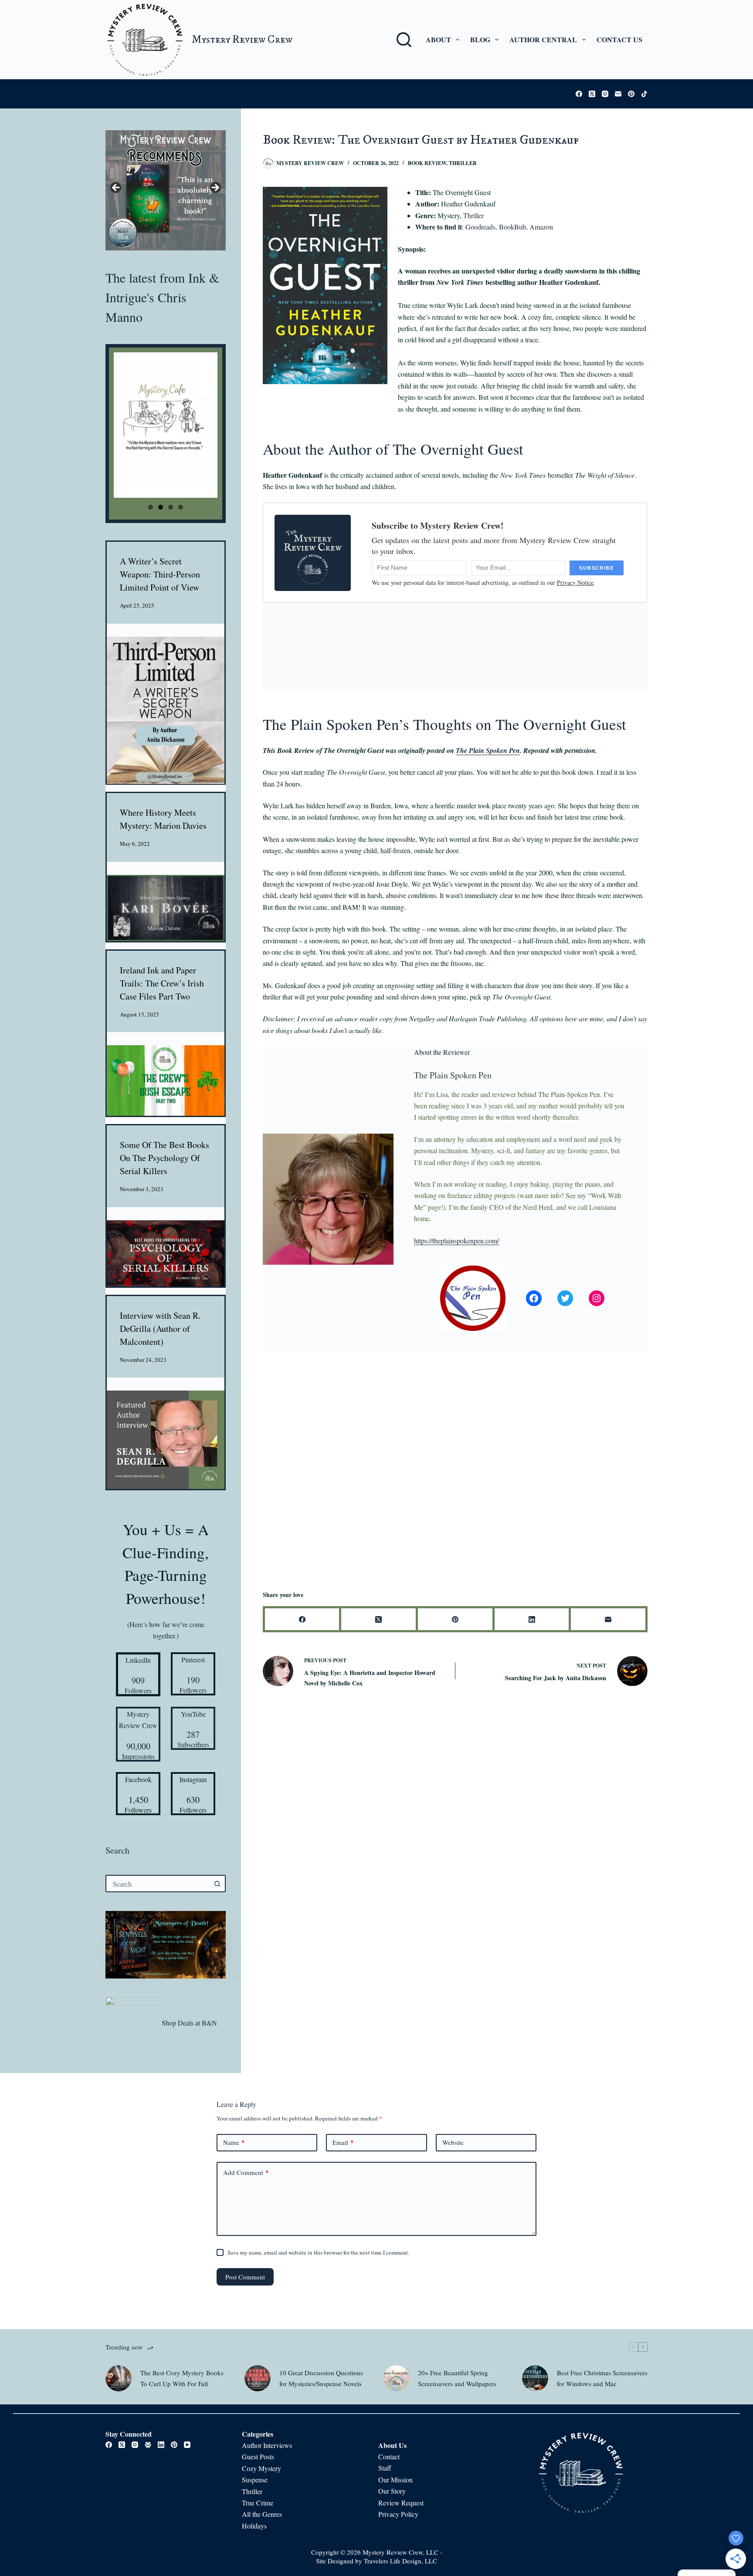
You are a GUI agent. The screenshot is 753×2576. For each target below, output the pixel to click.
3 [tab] (171, 507)
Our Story (392, 2491)
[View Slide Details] (166, 190)
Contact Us (619, 39)
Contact (389, 2456)
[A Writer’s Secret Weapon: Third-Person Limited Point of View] (166, 710)
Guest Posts (258, 2456)
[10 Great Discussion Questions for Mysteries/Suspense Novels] (258, 2378)
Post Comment (245, 2277)
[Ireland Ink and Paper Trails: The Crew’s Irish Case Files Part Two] (166, 1080)
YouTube (193, 1714)
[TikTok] (644, 94)
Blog (480, 39)
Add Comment (246, 2172)
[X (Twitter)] (592, 94)
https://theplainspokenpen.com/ (456, 1241)
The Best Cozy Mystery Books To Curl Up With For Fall (182, 2378)
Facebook (138, 1779)
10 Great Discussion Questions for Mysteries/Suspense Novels (321, 2378)
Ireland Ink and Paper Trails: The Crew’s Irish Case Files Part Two (162, 983)
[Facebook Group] (148, 2445)
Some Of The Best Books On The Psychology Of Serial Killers (165, 1158)
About (438, 39)
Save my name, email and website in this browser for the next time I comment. (318, 2252)
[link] (166, 1945)
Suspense (255, 2480)
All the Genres (262, 2514)
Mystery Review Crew (242, 39)
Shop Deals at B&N (189, 2023)
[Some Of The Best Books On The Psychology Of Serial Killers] (166, 1253)
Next (215, 188)
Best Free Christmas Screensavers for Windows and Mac (602, 2378)
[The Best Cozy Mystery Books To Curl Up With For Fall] (119, 2378)
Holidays (254, 2526)
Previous (116, 188)
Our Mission (395, 2480)
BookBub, (513, 227)
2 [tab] (161, 507)
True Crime (258, 2503)
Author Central (543, 39)
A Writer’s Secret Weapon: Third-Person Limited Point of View (160, 574)
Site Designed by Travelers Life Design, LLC (376, 2561)
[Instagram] (605, 94)
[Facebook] (579, 94)
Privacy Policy (398, 2514)
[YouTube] (187, 2445)
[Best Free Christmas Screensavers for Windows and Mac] (535, 2378)
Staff (385, 2468)
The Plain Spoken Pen (488, 750)
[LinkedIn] (533, 1620)
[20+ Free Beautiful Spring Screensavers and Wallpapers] (396, 2378)
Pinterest (193, 1659)
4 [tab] (181, 507)
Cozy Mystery (263, 2468)
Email (343, 2142)
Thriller (463, 163)
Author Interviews (267, 2445)
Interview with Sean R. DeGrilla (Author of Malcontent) (160, 1329)
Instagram (193, 1779)
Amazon (541, 227)
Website (453, 2142)
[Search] (404, 40)
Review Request (401, 2503)
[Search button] (217, 1884)
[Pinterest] (631, 94)
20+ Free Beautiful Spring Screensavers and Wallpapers (457, 2378)
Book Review (427, 163)
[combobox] (158, 1884)
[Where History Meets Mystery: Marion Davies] (166, 908)
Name (234, 2142)
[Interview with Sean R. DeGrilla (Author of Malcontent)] (166, 1440)
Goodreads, (481, 227)
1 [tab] (151, 507)
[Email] (618, 94)
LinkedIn (138, 1660)
